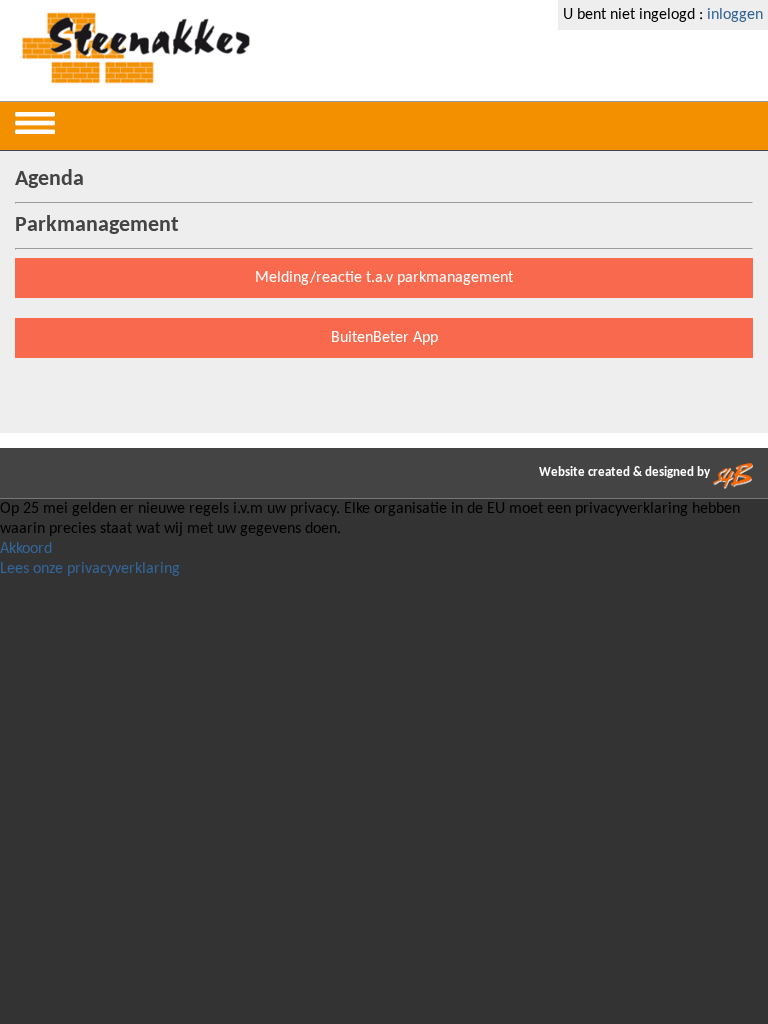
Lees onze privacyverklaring (90, 569)
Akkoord (26, 549)
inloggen (735, 15)
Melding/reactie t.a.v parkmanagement (384, 278)
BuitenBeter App (384, 338)
